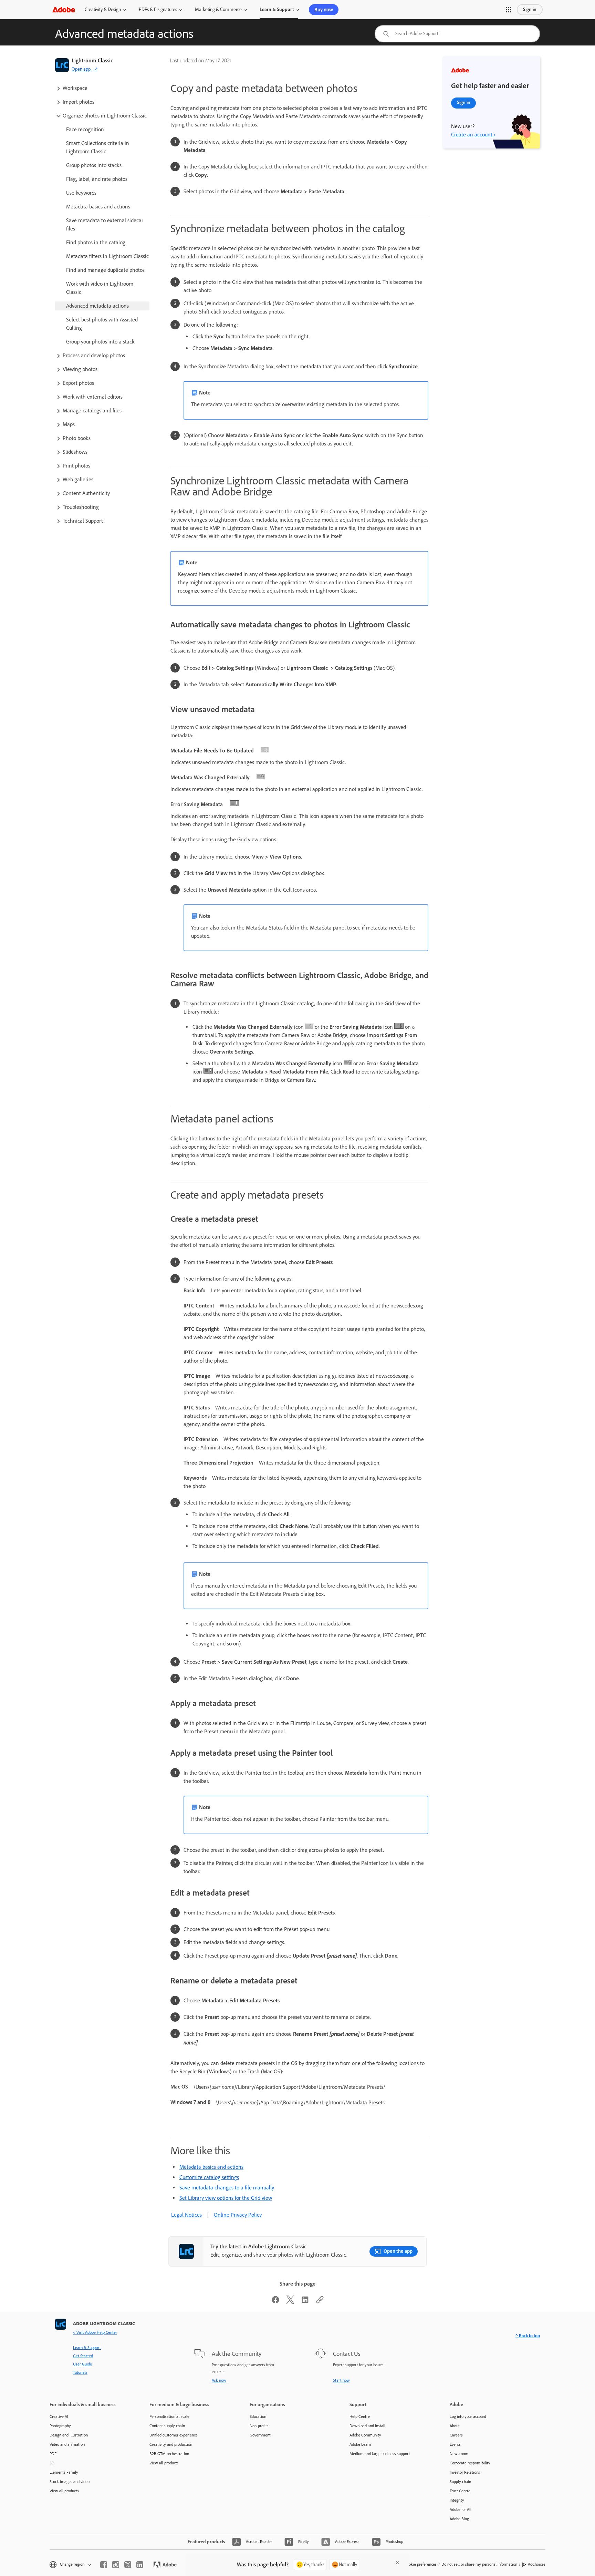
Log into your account (468, 2416)
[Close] (397, 2563)
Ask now (219, 2380)
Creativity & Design (103, 9)
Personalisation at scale (169, 2416)
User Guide (82, 2364)
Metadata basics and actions (211, 2167)
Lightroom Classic (92, 60)
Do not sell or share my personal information (479, 2564)
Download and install (367, 2426)
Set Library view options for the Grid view (226, 2198)
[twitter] (128, 2565)
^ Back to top (528, 2336)
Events (455, 2444)
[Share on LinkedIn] (305, 2302)
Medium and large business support (380, 2454)
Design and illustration (69, 2435)
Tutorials (80, 2372)
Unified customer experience (174, 2435)
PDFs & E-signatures (158, 9)
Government (260, 2435)
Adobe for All (461, 2510)
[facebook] (104, 2565)
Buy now (324, 10)
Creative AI (59, 2416)
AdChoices (537, 2564)
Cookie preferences (420, 2564)
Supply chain (460, 2482)
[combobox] (457, 34)
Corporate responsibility (470, 2463)
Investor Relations (465, 2472)
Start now (341, 2380)
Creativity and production (171, 2444)
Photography (60, 2426)
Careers (456, 2435)
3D (52, 2463)
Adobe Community (365, 2435)
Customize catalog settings (209, 2177)
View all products (64, 2491)
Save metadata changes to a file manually (227, 2188)
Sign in (530, 9)
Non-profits (259, 2426)
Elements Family (64, 2472)
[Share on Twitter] (290, 2302)
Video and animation (67, 2444)
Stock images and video (70, 2482)
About (455, 2426)
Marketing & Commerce (218, 9)
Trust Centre (460, 2491)
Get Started (83, 2356)
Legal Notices (186, 2215)
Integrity (457, 2500)
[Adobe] (64, 9)
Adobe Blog (459, 2519)
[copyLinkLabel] (320, 2302)
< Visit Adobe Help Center (95, 2332)
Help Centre (360, 2416)
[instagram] (116, 2565)
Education (258, 2416)
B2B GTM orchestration (169, 2454)
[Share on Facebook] (275, 2302)
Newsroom (459, 2454)
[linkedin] (140, 2565)
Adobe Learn (360, 2444)
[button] (509, 10)
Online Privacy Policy (238, 2215)
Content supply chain (167, 2426)
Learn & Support (277, 9)
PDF (53, 2454)
